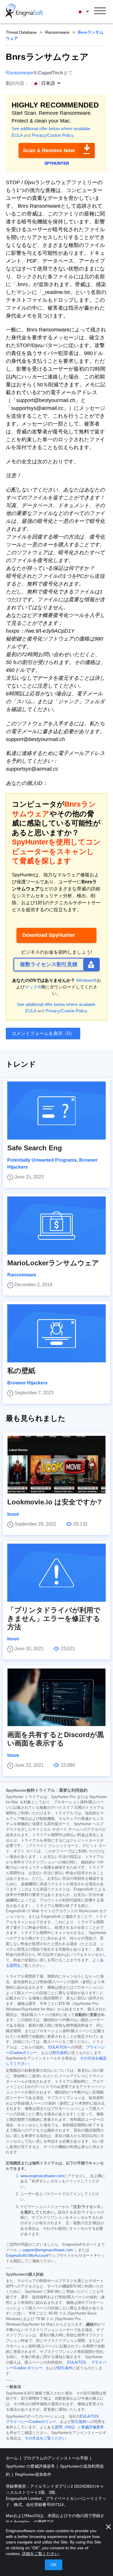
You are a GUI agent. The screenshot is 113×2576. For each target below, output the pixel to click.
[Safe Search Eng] (57, 1111)
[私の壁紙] (57, 1333)
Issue (13, 1514)
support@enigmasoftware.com (48, 2250)
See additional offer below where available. (51, 129)
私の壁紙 (21, 1371)
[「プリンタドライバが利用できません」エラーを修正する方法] (57, 1573)
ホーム (12, 2458)
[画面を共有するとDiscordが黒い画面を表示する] (57, 1697)
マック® (33, 987)
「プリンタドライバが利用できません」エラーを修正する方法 (54, 1618)
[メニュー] (100, 12)
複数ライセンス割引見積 (49, 964)
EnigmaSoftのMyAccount (27, 2256)
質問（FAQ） (66, 2427)
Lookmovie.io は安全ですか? (54, 1502)
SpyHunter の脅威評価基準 (31, 2466)
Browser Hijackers (27, 1383)
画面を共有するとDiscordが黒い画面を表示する (56, 1739)
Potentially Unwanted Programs (42, 1160)
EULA (17, 135)
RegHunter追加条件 (33, 2474)
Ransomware (57, 32)
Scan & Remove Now (49, 150)
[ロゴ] (24, 12)
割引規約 (60, 2053)
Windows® (86, 980)
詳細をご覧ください (40, 2554)
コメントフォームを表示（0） (43, 1033)
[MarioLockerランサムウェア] (57, 1226)
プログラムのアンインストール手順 (56, 2458)
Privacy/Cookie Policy (53, 135)
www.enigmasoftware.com (42, 2176)
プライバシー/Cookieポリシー (31, 2422)
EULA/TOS (58, 2047)
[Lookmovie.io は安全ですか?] (57, 1465)
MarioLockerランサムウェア (53, 1263)
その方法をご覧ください (45, 2438)
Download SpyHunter (49, 935)
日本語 (88, 11)
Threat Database (21, 32)
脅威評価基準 (92, 2427)
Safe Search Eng (35, 1148)
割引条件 (65, 2368)
